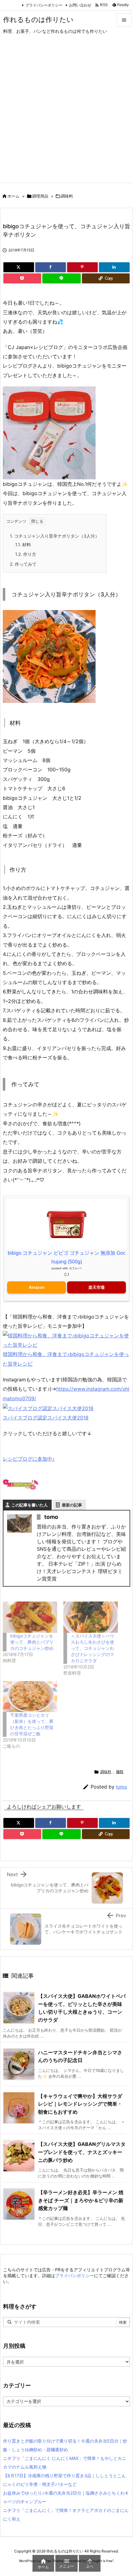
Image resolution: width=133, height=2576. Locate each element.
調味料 (67, 196)
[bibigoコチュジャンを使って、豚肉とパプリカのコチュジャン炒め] (30, 1617)
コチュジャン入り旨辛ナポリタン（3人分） (55, 536)
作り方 (26, 554)
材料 (23, 545)
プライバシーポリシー (44, 5)
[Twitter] (19, 267)
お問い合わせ (80, 5)
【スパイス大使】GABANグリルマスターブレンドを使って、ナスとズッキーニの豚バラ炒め (82, 2152)
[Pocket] (22, 278)
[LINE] (61, 278)
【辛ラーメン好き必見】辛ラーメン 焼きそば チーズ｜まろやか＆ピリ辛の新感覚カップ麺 (81, 2200)
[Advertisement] (66, 113)
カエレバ (75, 1268)
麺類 (120, 1772)
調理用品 (40, 196)
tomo (122, 1787)
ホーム (13, 196)
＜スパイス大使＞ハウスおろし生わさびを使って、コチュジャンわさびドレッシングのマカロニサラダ (92, 1648)
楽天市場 (97, 1287)
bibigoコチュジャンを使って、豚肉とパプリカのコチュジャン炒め (32, 1642)
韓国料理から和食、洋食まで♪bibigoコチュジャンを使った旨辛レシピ (66, 1359)
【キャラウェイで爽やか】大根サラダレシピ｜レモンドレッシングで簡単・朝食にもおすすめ (80, 2104)
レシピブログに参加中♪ (29, 1459)
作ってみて (23, 564)
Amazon (37, 1287)
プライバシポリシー (75, 2275)
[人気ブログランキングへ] (21, 1484)
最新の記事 (72, 1505)
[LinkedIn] (114, 267)
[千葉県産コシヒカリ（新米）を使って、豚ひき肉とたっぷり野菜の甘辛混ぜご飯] (30, 1697)
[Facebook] (51, 267)
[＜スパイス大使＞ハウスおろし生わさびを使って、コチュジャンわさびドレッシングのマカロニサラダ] (91, 1617)
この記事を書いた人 (30, 1505)
